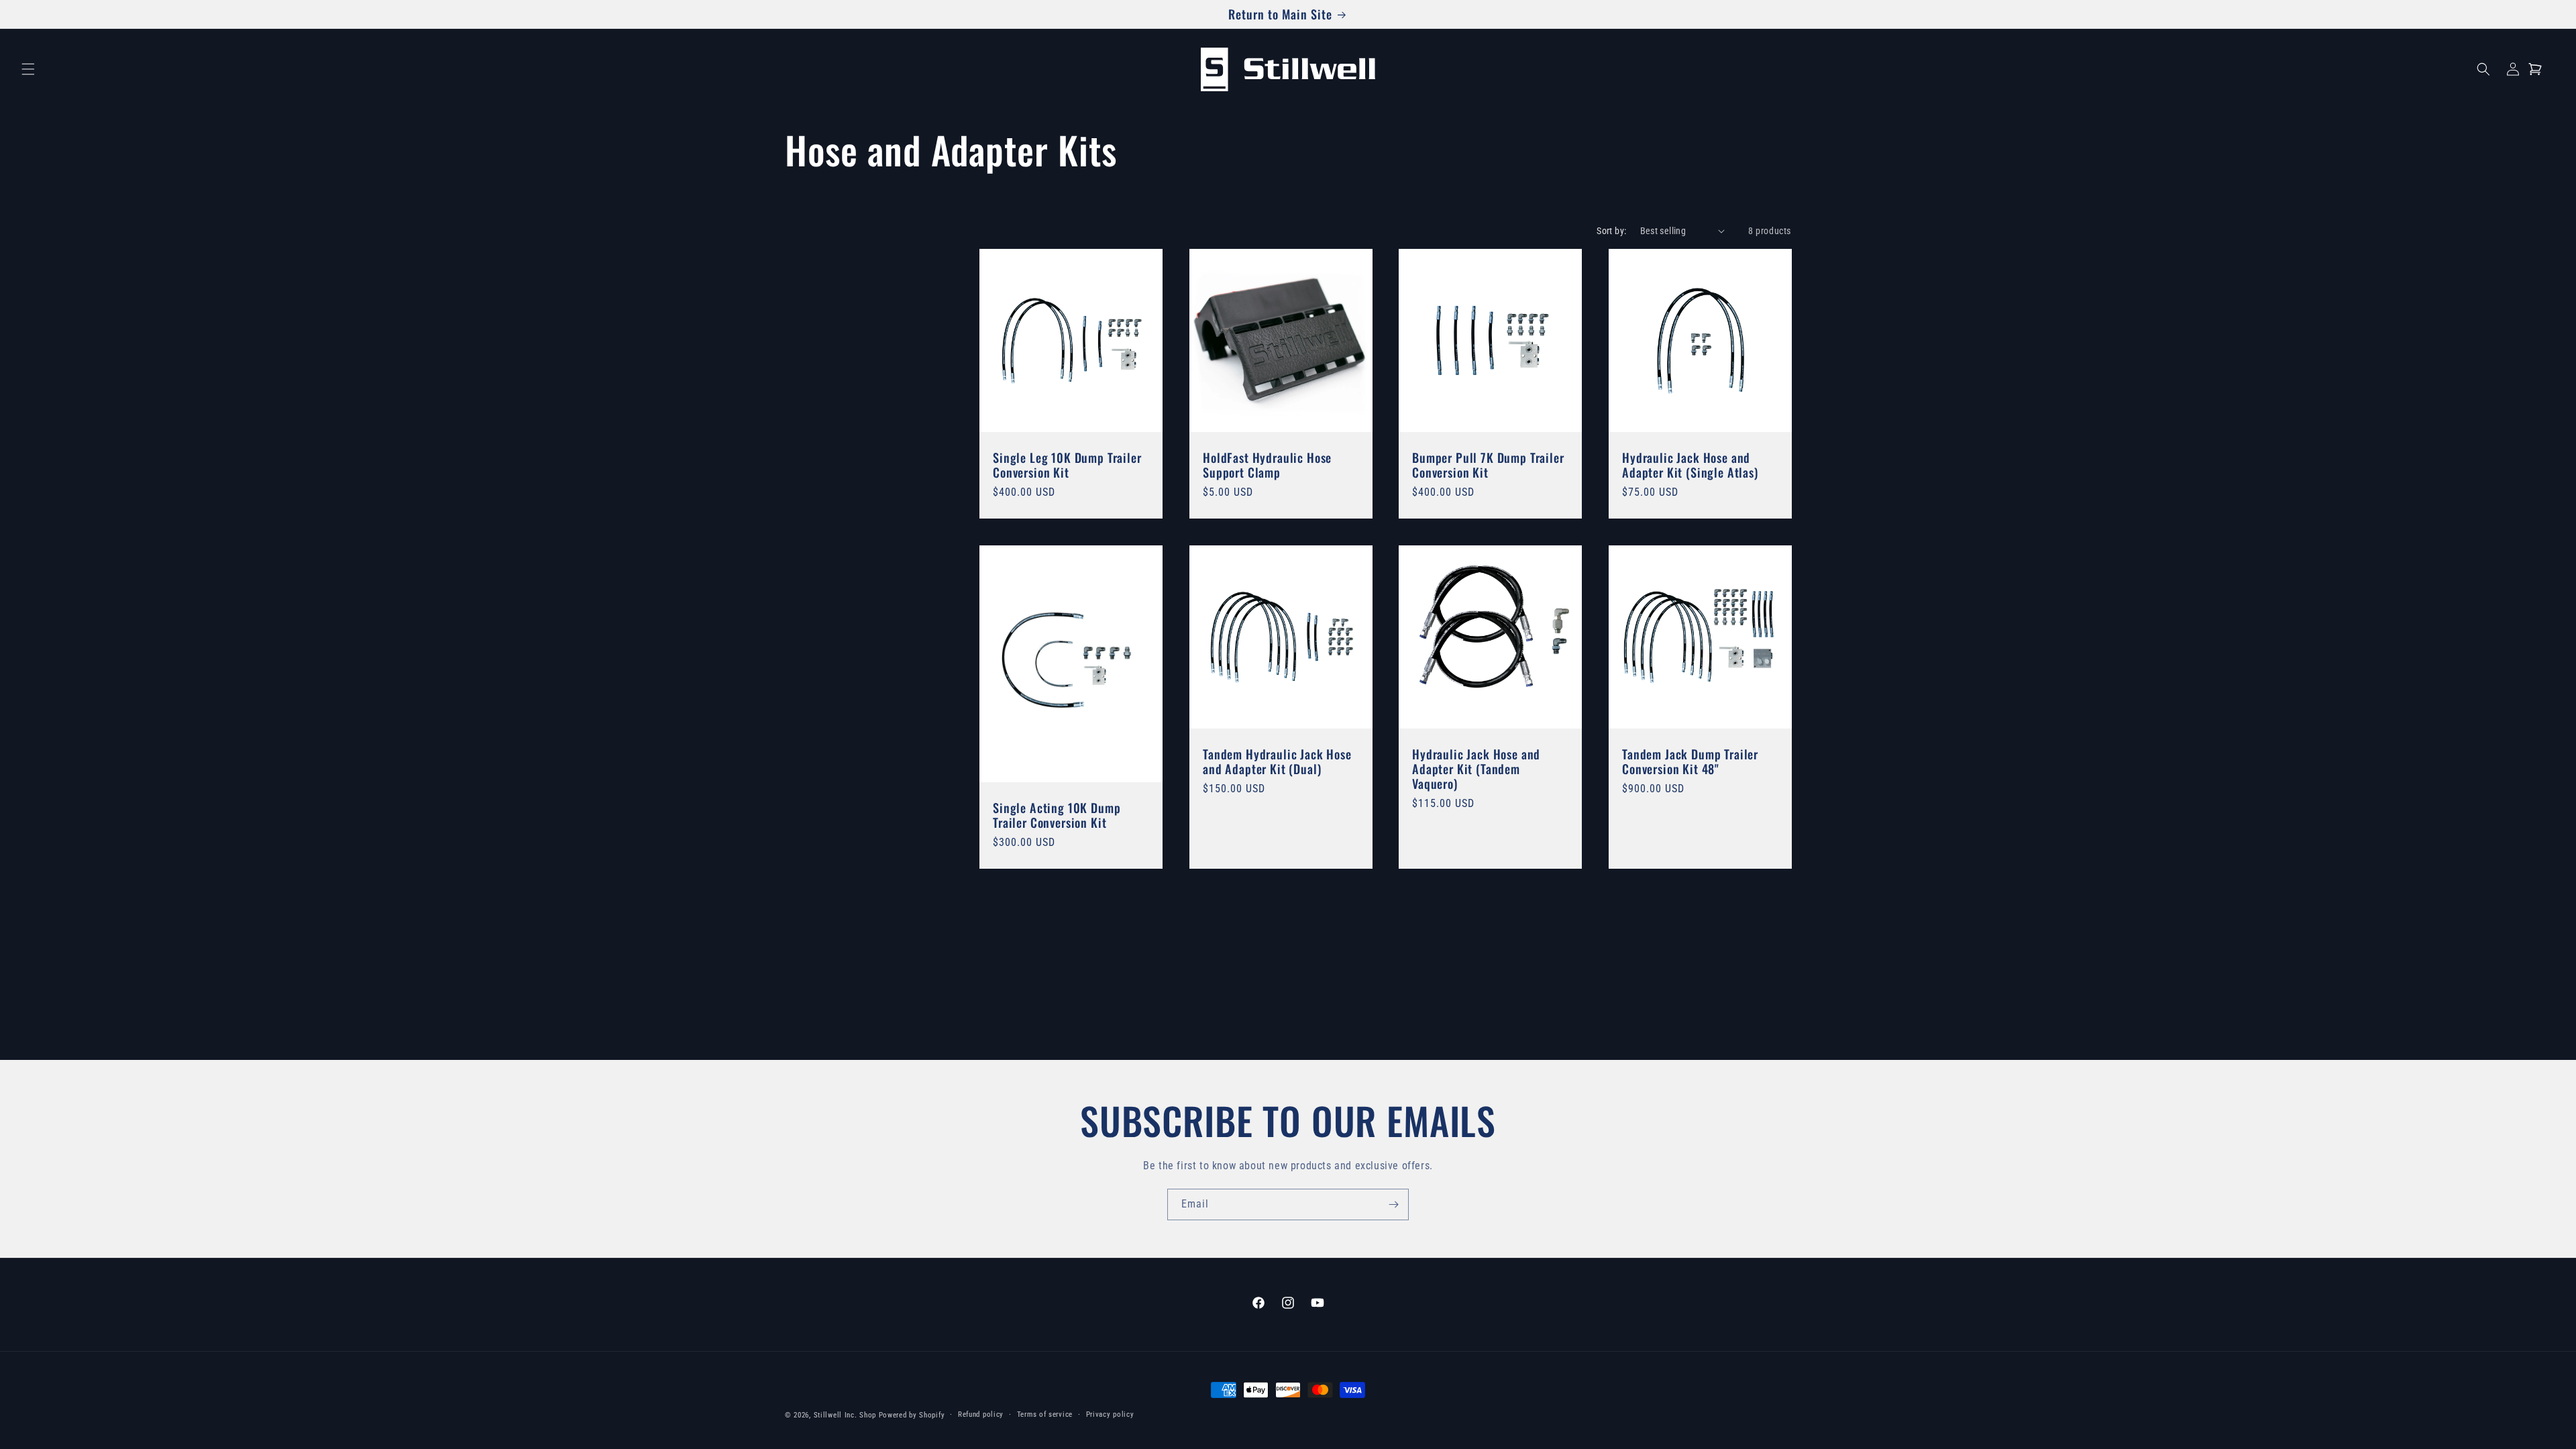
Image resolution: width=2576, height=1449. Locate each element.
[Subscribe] (1393, 1204)
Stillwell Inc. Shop (845, 1415)
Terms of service (1045, 1414)
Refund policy (981, 1414)
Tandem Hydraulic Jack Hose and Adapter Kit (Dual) (1277, 761)
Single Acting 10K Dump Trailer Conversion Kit (1057, 814)
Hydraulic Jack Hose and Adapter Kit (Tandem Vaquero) (1476, 768)
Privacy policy (1110, 1414)
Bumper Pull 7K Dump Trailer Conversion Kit (1488, 464)
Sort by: (1611, 231)
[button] (28, 69)
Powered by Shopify (912, 1415)
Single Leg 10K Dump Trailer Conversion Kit (1067, 464)
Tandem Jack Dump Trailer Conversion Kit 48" (1690, 761)
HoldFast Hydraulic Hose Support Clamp (1267, 464)
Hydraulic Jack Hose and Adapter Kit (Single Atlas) (1690, 464)
